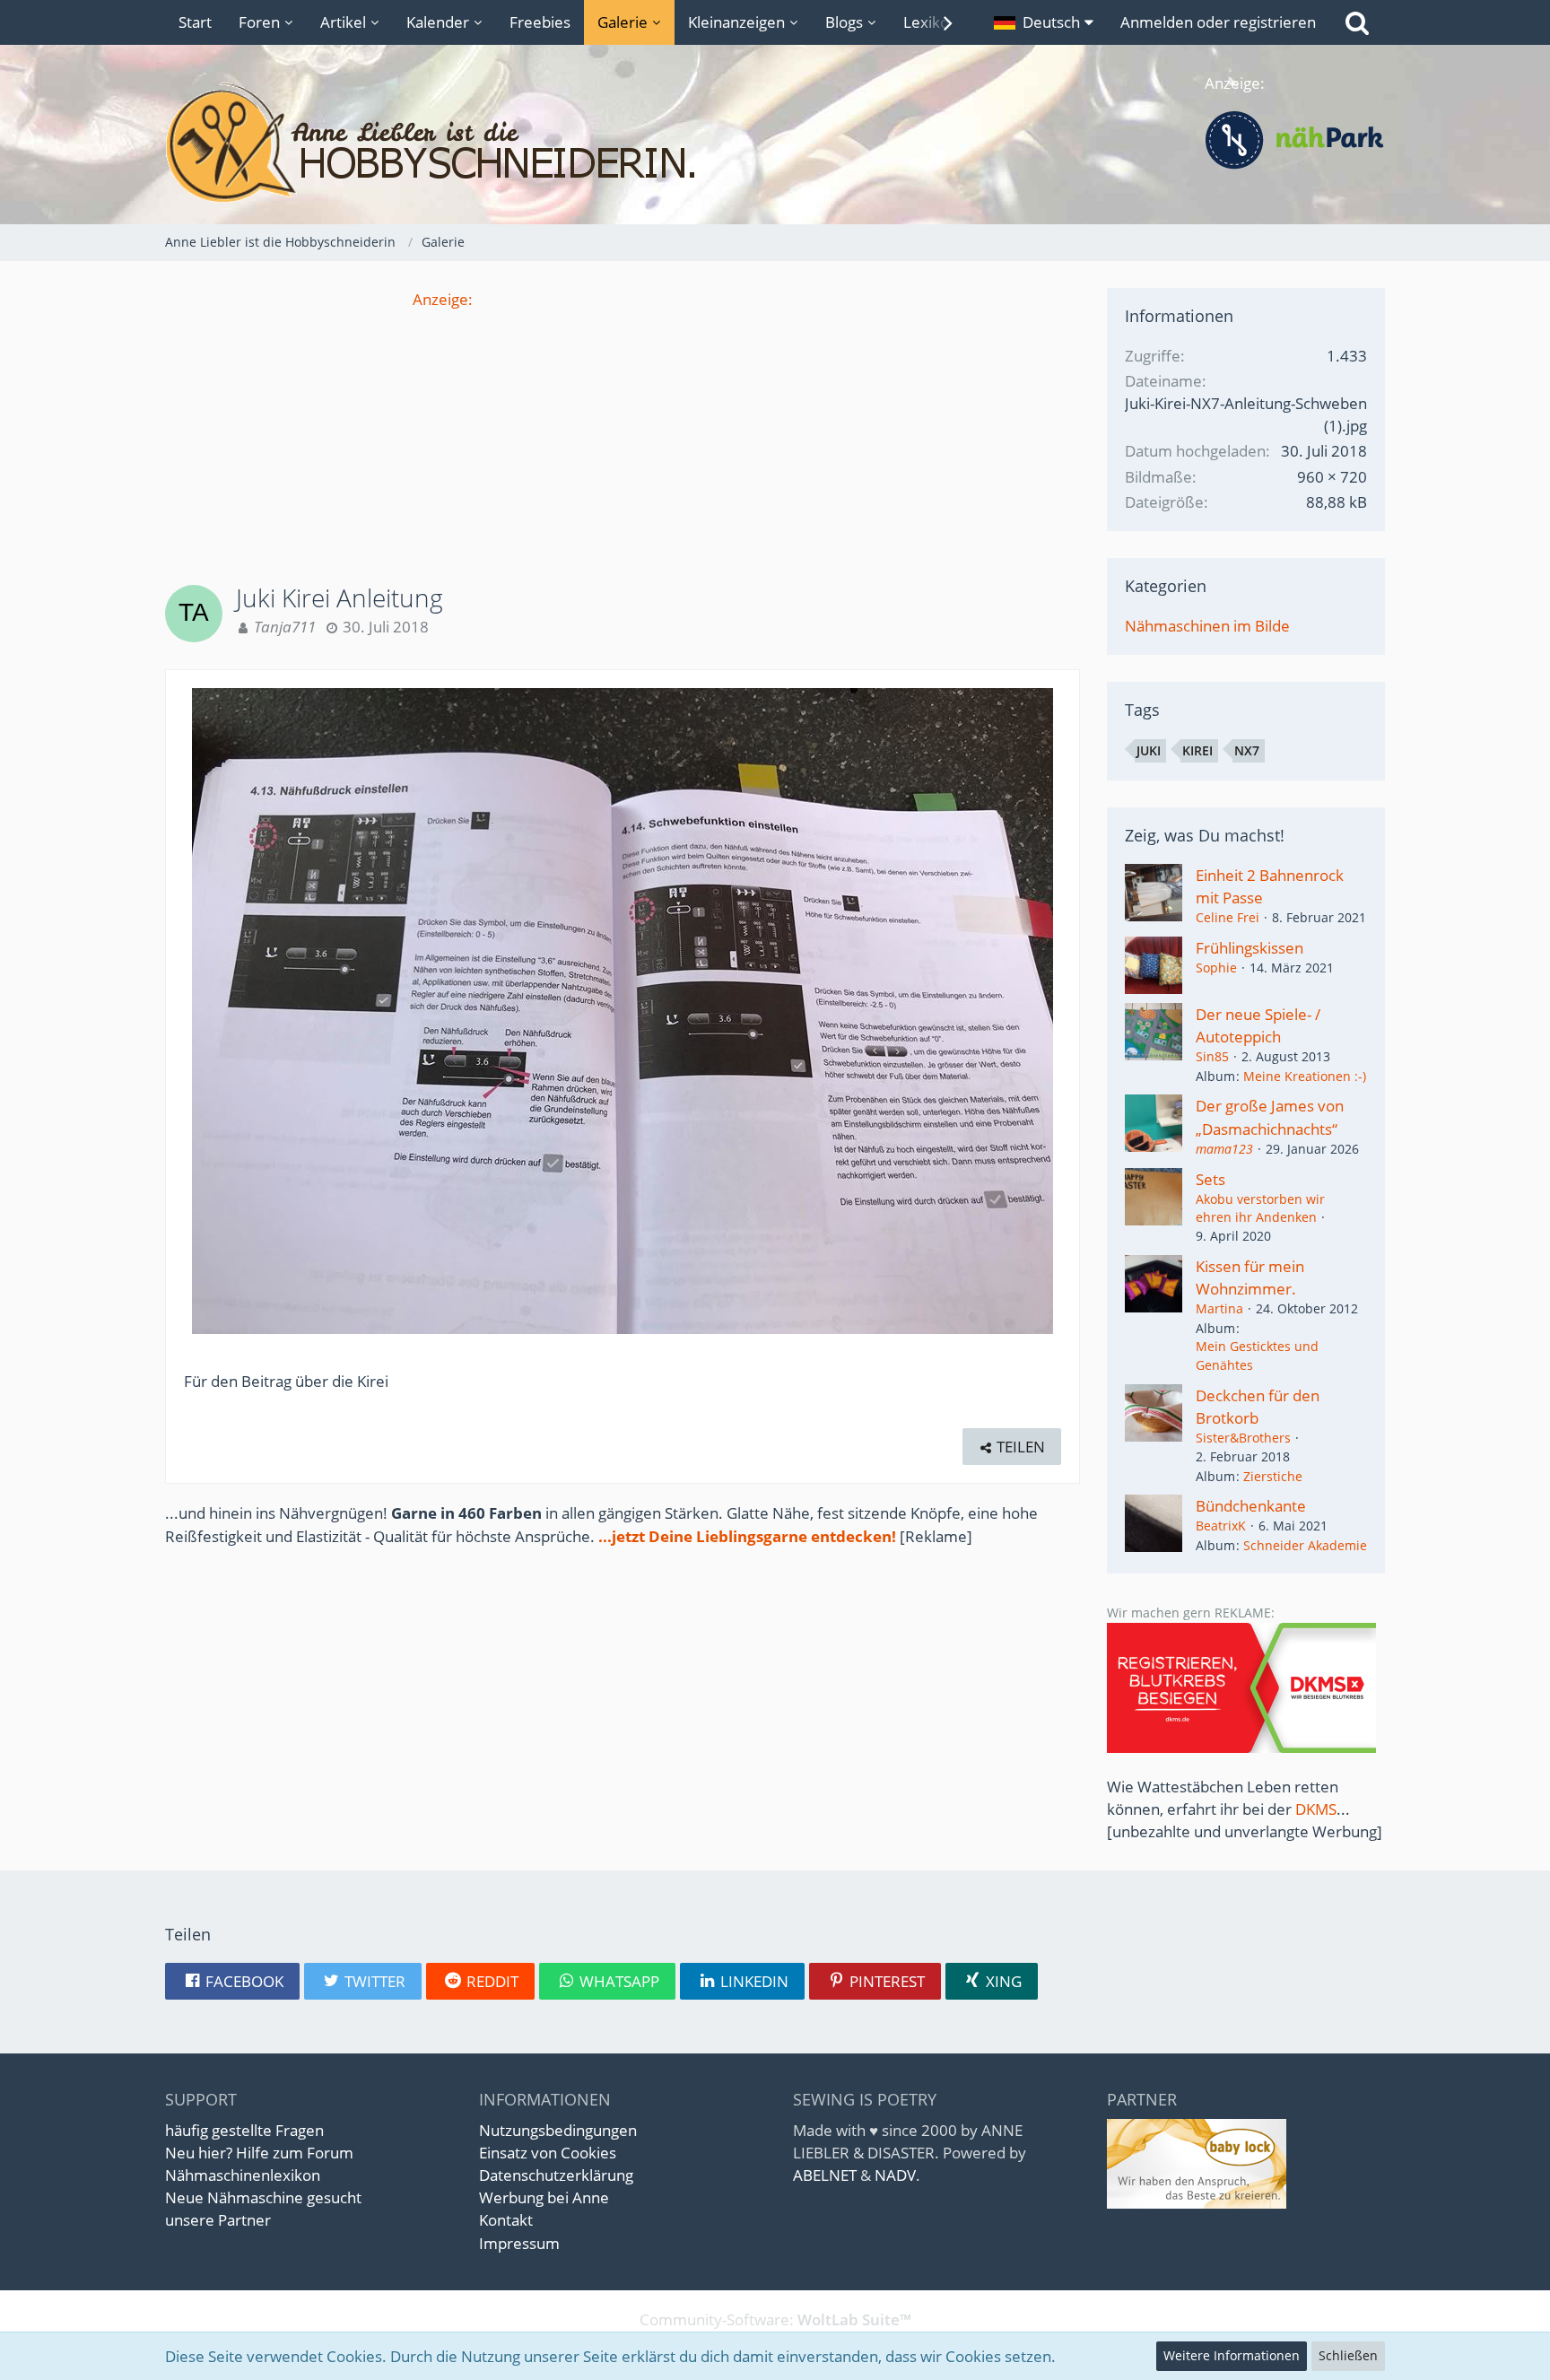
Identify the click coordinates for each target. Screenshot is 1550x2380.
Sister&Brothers (1243, 1438)
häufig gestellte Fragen (244, 2130)
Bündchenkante (1251, 1506)
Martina (1219, 1308)
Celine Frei (1228, 917)
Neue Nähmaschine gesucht (263, 2197)
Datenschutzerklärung (556, 2175)
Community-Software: (775, 2319)
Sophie (1216, 968)
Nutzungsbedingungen (558, 2130)
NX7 (1247, 750)
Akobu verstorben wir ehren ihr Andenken (1260, 1208)
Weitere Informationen (1232, 2355)
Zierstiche (1273, 1476)
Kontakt (506, 2220)
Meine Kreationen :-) (1305, 1076)
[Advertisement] (623, 436)
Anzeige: (443, 299)
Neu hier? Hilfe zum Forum (259, 2153)
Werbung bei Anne (544, 2197)
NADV (895, 2175)
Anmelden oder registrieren (1218, 22)
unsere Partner (218, 2220)
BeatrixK (1221, 1526)
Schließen (1348, 2355)
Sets (1210, 1179)
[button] (1044, 22)
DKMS (1316, 1809)
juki (1149, 750)
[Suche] (1357, 22)
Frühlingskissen (1250, 948)
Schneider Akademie (1305, 1545)
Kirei (1197, 750)
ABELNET (825, 2175)
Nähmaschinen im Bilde (1207, 626)
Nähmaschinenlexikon (243, 2175)
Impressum (519, 2243)
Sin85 (1212, 1056)
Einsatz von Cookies (548, 2153)
